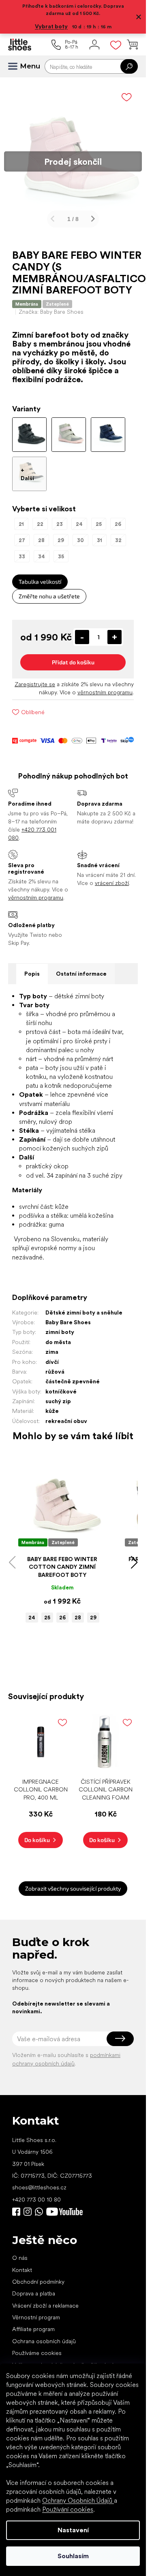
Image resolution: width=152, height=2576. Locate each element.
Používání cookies (68, 2509)
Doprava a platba (34, 2287)
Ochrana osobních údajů (44, 2335)
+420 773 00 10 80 (36, 2193)
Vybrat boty (51, 26)
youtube (64, 2206)
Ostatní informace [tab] (81, 968)
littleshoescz (28, 2206)
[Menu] (16, 66)
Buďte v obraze (16, 2206)
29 (93, 1611)
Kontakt (22, 2264)
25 (47, 1611)
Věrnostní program (36, 2311)
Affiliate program (33, 2323)
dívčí (52, 1356)
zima (52, 1346)
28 (78, 1611)
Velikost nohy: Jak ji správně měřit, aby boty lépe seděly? (68, 2363)
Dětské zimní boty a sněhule (84, 1306)
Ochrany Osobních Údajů (78, 2500)
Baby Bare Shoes (68, 1316)
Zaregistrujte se (35, 678)
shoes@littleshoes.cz (39, 2181)
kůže (52, 1405)
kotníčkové (61, 1385)
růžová (55, 1366)
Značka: (51, 306)
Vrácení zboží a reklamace (45, 2299)
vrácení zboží (112, 877)
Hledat (129, 66)
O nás (20, 2252)
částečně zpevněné (73, 1375)
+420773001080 (41, 2206)
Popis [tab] (32, 968)
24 (32, 1611)
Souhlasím (73, 2556)
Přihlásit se (120, 2033)
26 (62, 1611)
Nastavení (73, 2530)
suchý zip (58, 1395)
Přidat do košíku (73, 656)
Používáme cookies (37, 2347)
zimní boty (60, 1326)
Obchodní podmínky (38, 2276)
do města (58, 1336)
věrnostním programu (105, 686)
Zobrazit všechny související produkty (73, 1882)
